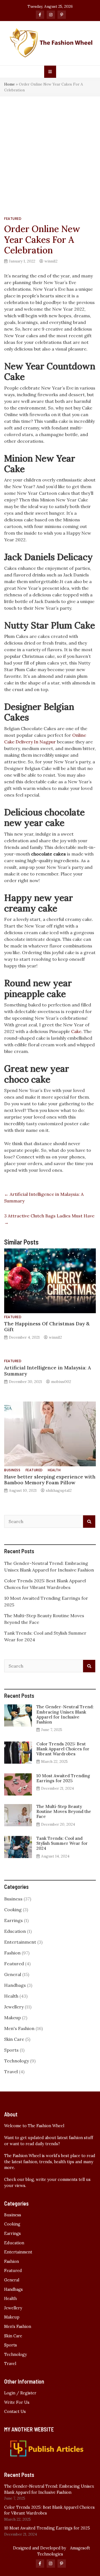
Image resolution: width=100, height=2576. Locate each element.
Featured (13, 219)
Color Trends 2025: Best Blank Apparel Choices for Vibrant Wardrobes (63, 1749)
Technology (17, 2061)
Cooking (13, 1910)
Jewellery (14, 2007)
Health (54, 1470)
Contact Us (15, 2412)
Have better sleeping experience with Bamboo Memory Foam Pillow (50, 1480)
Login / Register (20, 2393)
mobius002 (61, 1382)
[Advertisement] (50, 149)
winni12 (51, 261)
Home (9, 84)
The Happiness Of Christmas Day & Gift (47, 1326)
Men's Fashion (19, 2028)
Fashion (12, 1953)
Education (15, 1931)
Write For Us (17, 2402)
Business (12, 1470)
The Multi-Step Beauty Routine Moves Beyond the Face (64, 1811)
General (13, 1974)
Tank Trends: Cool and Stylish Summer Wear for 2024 (62, 1843)
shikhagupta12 (59, 1490)
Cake (76, 1031)
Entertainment (20, 1942)
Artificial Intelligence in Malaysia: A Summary (47, 1371)
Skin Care (14, 2039)
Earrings (13, 1920)
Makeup (12, 2018)
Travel (11, 2072)
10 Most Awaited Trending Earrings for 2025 (63, 1778)
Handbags (15, 1985)
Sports (11, 2050)
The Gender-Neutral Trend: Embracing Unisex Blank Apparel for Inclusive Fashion (65, 1714)
